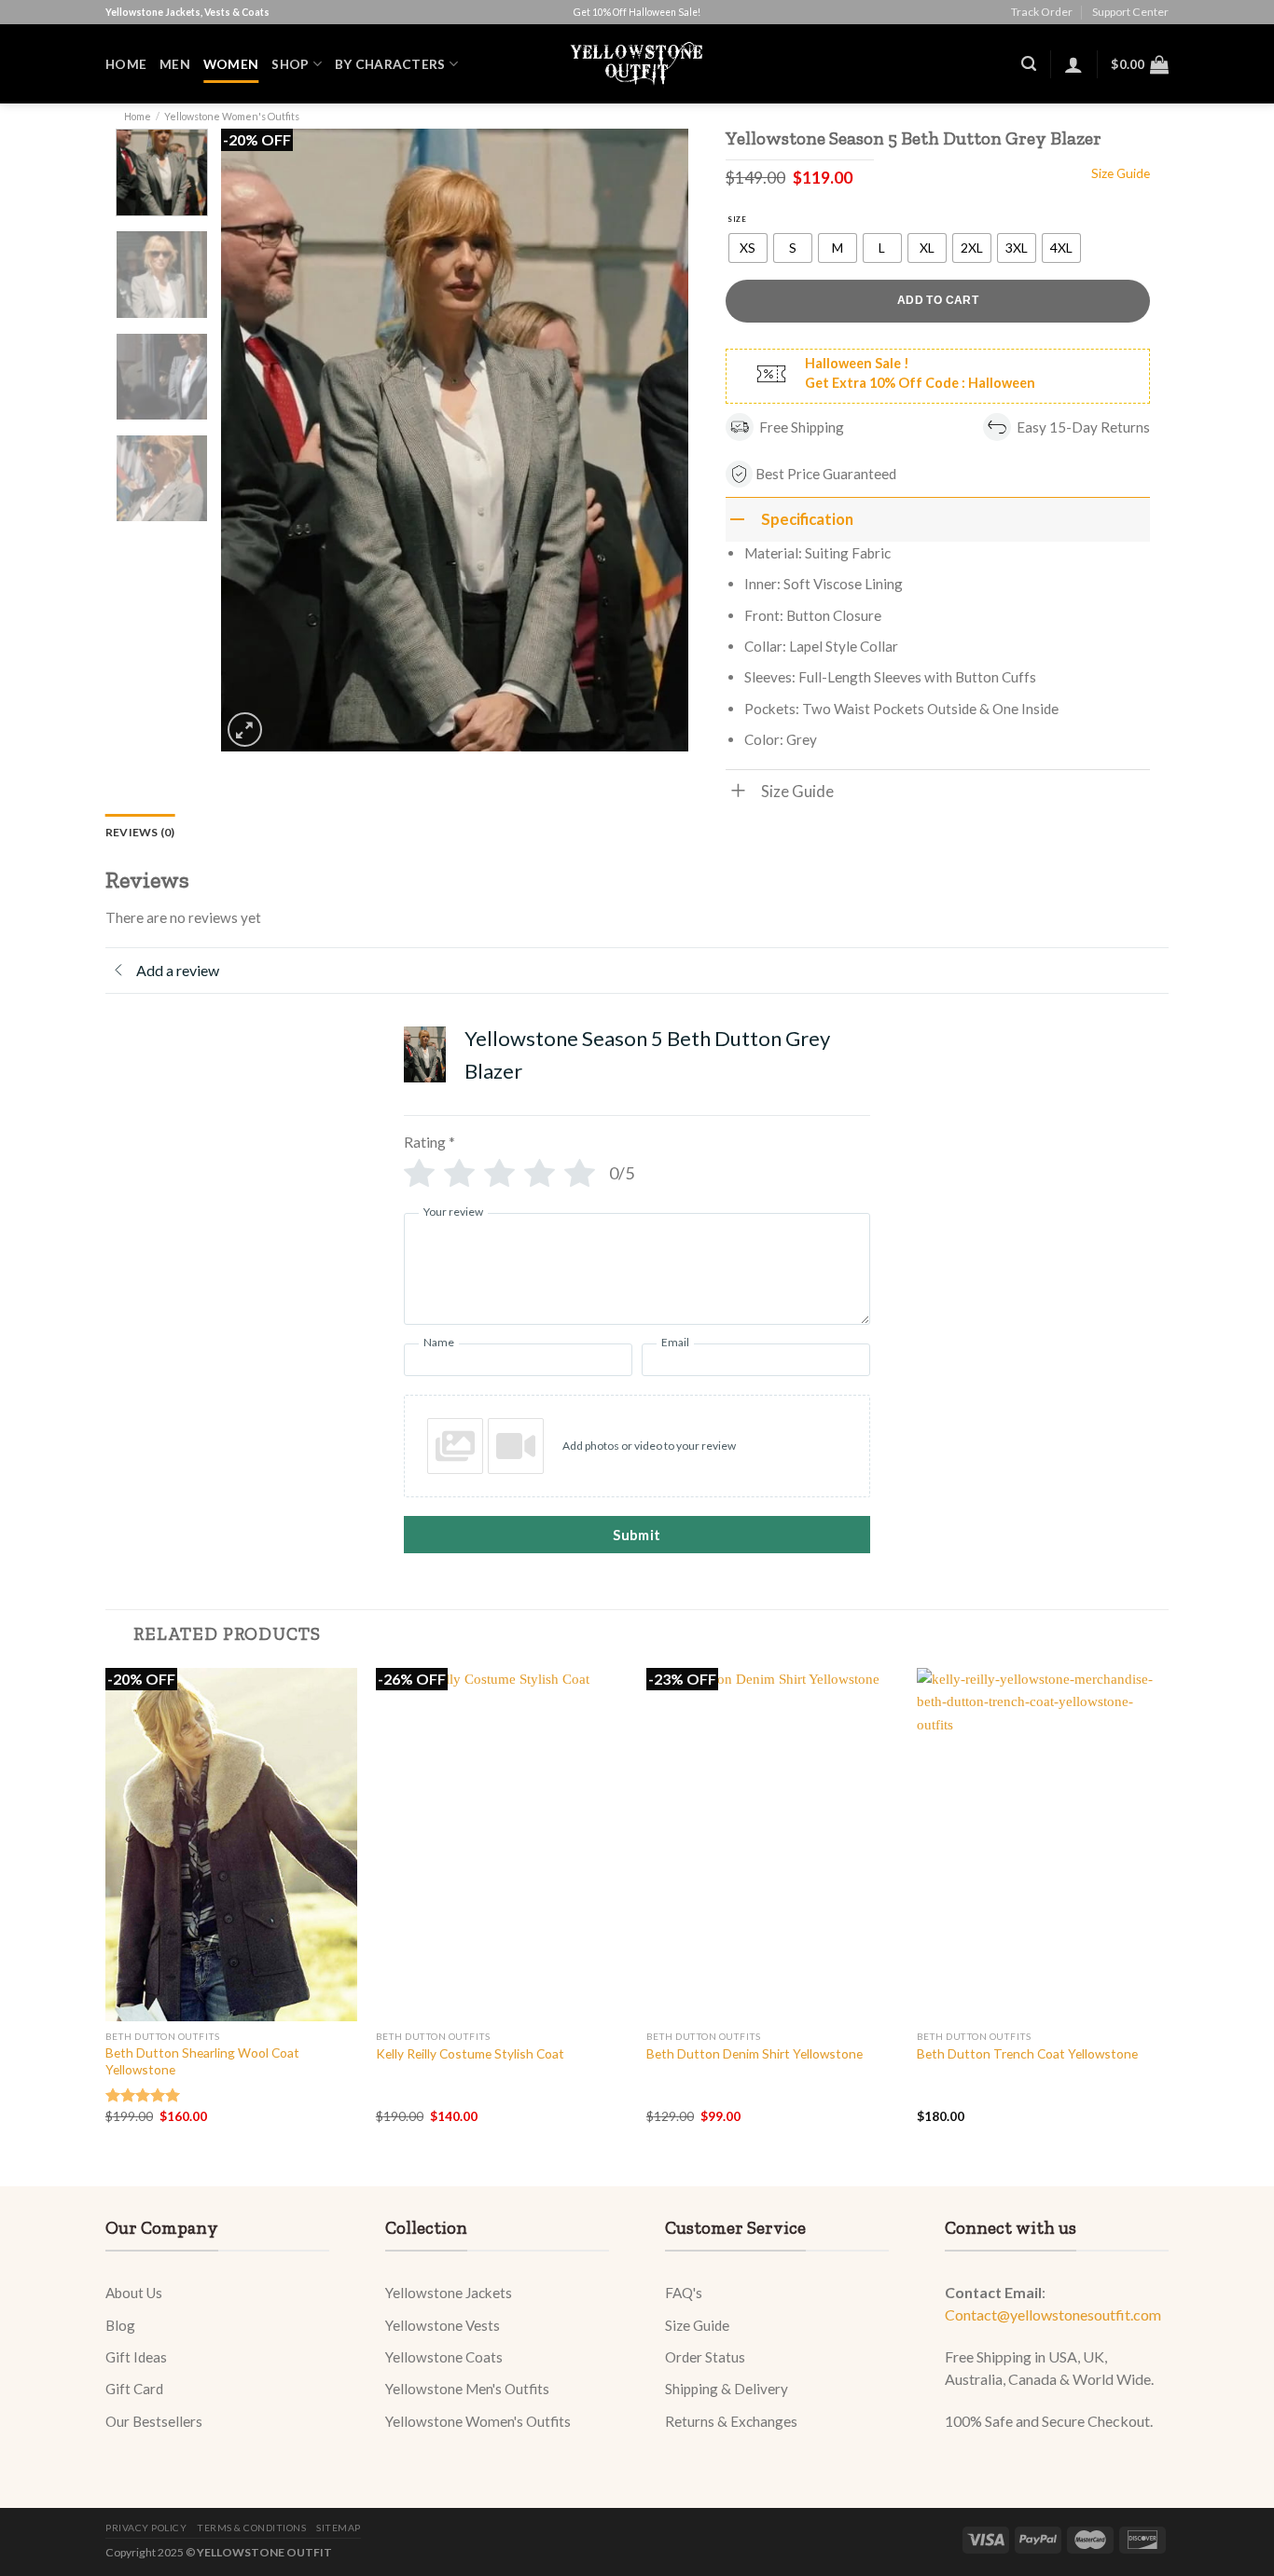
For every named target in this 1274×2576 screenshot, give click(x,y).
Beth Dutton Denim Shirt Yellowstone (755, 2053)
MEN (175, 64)
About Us (134, 2293)
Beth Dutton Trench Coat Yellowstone (1027, 2053)
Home (126, 64)
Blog (120, 2325)
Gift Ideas (136, 2357)
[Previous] (254, 440)
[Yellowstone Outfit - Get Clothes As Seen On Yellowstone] (637, 64)
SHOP (290, 64)
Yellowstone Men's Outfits (467, 2389)
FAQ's (684, 2293)
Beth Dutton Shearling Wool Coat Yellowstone (202, 2061)
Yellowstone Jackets (449, 2293)
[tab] (140, 832)
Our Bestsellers (154, 2421)
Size (737, 219)
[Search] (1029, 64)
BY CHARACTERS (390, 64)
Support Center (1130, 12)
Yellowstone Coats (444, 2357)
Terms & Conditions (251, 2528)
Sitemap (339, 2528)
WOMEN (231, 64)
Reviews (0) (140, 832)
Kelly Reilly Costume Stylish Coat (470, 2053)
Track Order (1042, 12)
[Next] (656, 440)
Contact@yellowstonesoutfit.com (1053, 2314)
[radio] (748, 248)
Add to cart (938, 300)
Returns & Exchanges (731, 2421)
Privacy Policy (146, 2528)
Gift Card (134, 2389)
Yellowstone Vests (443, 2325)
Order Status (705, 2357)
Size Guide (697, 2325)
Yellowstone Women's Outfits (232, 116)
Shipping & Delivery (727, 2389)
